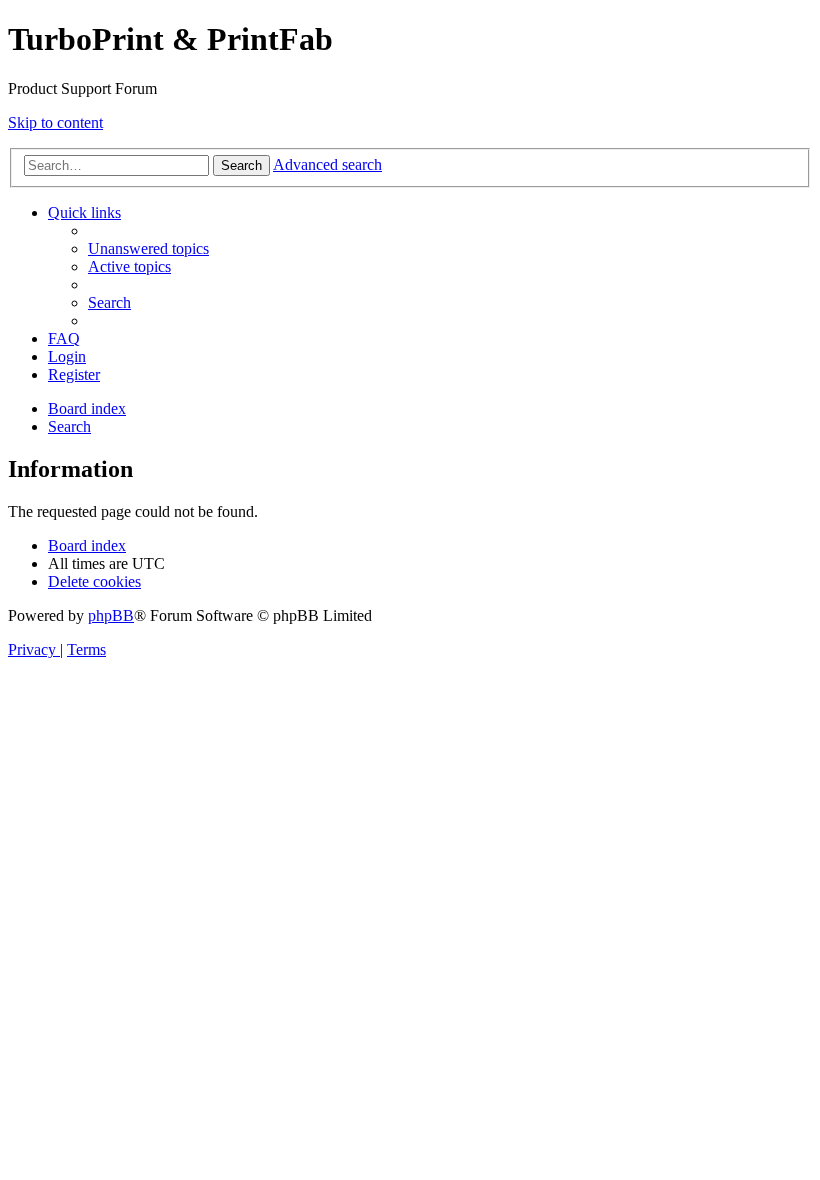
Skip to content (55, 122)
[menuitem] (148, 248)
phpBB (111, 615)
